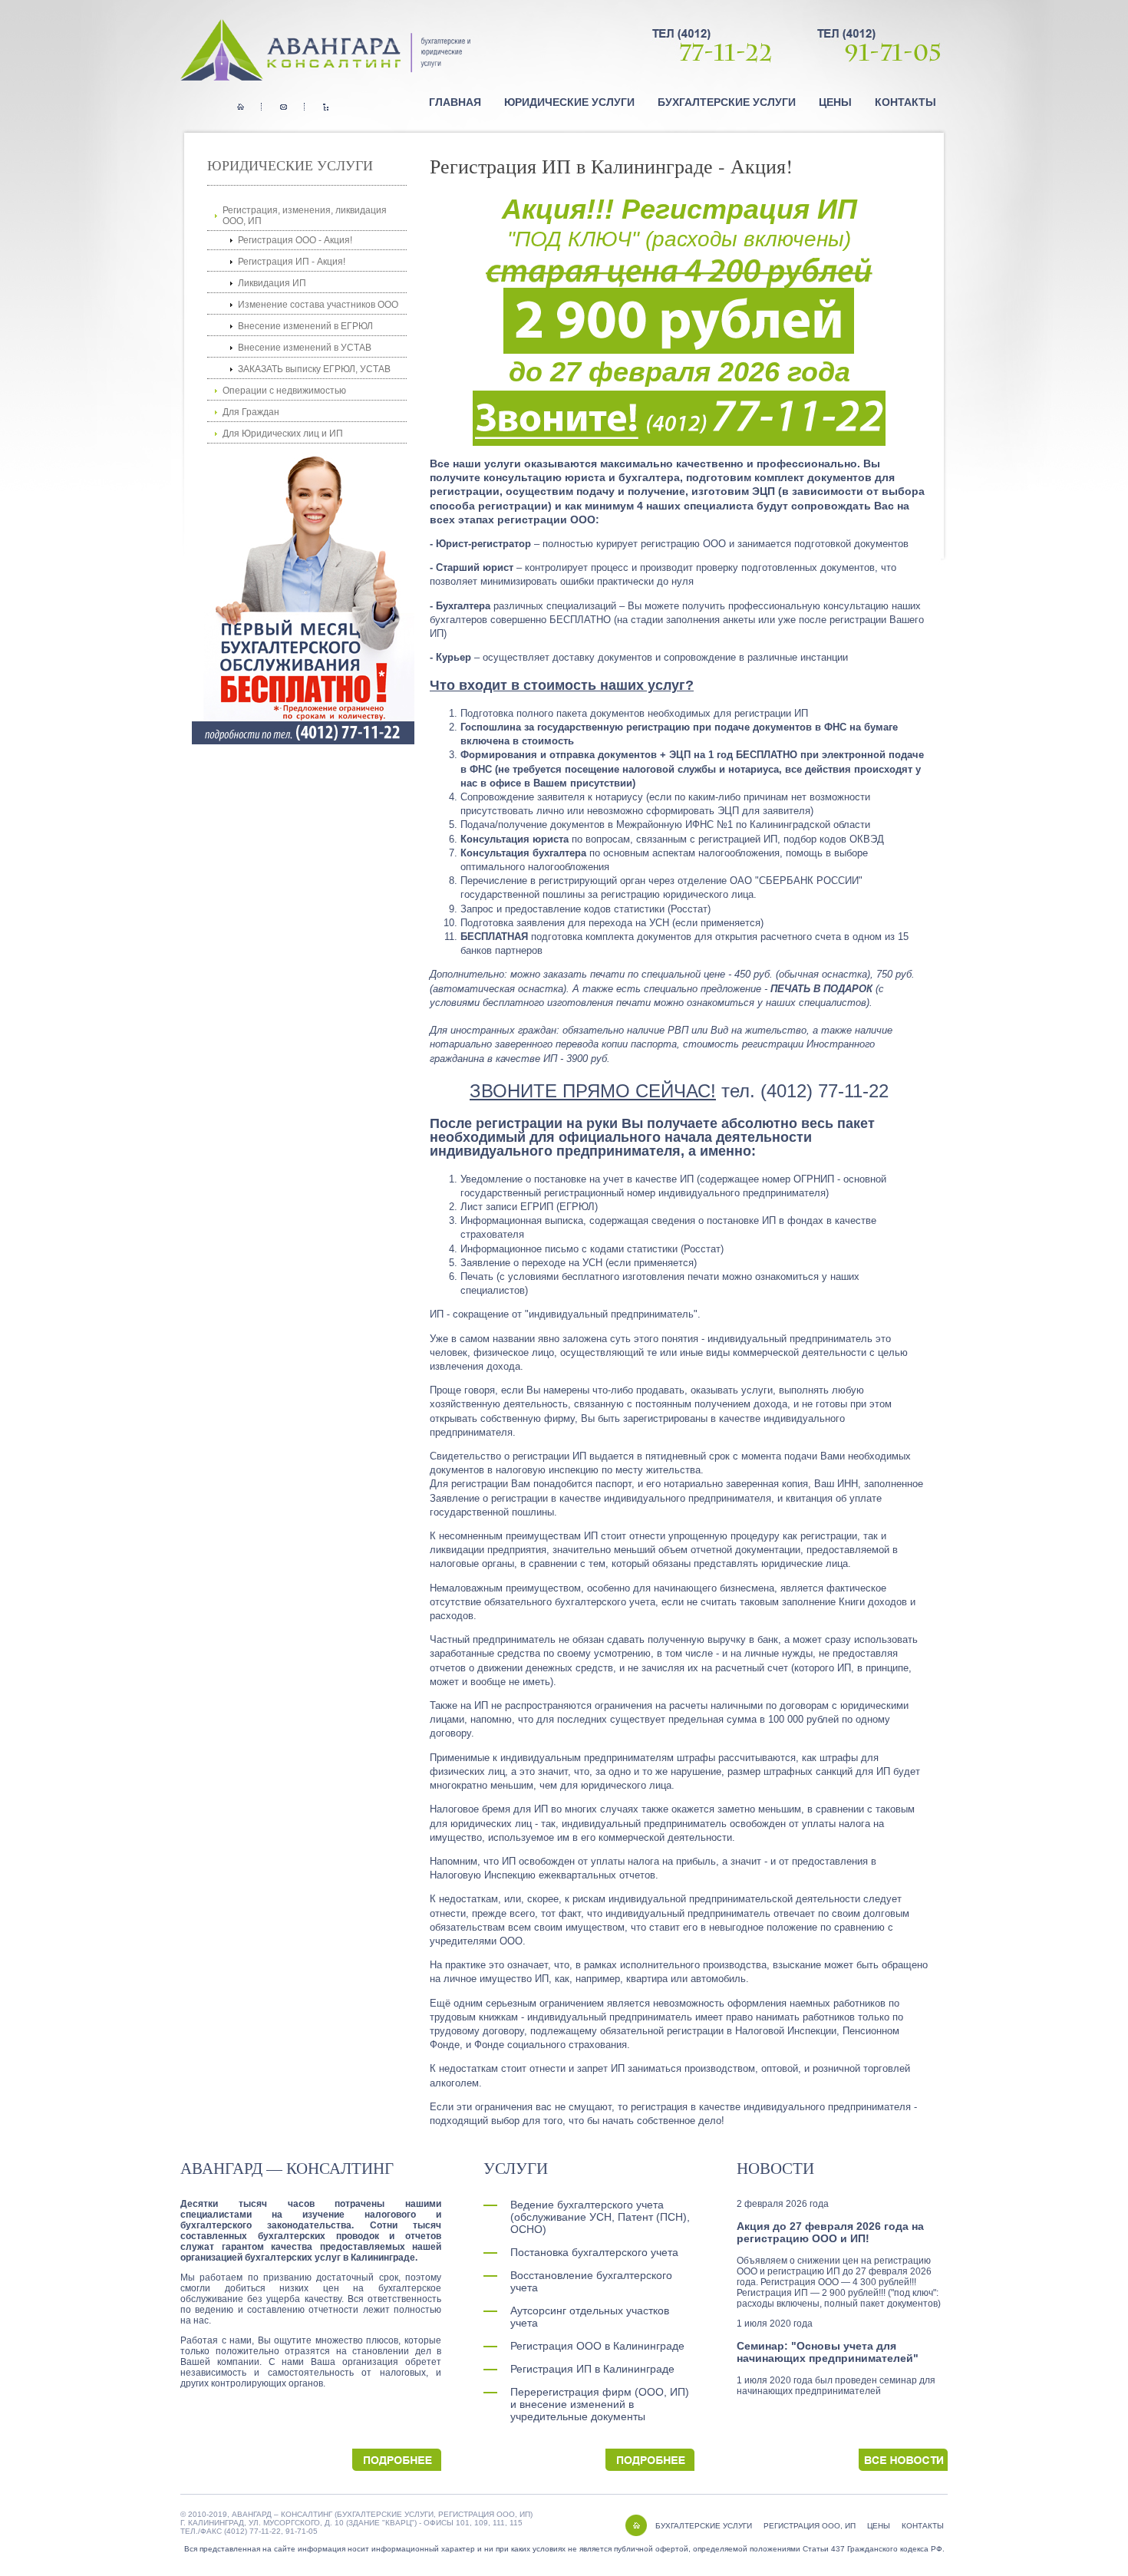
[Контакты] (283, 107)
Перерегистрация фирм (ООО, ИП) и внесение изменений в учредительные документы (600, 2404)
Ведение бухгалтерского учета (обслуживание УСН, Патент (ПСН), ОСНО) (600, 2217)
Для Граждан (251, 412)
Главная (455, 102)
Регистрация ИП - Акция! (292, 262)
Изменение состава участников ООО (318, 305)
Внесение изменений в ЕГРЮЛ (305, 326)
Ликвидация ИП (272, 283)
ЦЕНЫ (879, 2526)
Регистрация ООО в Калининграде (597, 2346)
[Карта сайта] (326, 107)
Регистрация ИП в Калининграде (592, 2369)
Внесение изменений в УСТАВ (305, 348)
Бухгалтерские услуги (727, 102)
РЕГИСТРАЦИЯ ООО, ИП (810, 2526)
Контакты (905, 102)
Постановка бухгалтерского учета (594, 2252)
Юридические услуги (569, 102)
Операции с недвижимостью (284, 391)
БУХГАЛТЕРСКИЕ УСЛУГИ (704, 2526)
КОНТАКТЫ (923, 2526)
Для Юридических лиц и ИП (283, 434)
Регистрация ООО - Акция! (295, 240)
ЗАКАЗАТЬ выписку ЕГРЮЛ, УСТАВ (314, 369)
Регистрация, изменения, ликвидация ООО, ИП (305, 216)
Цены (835, 102)
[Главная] (240, 107)
